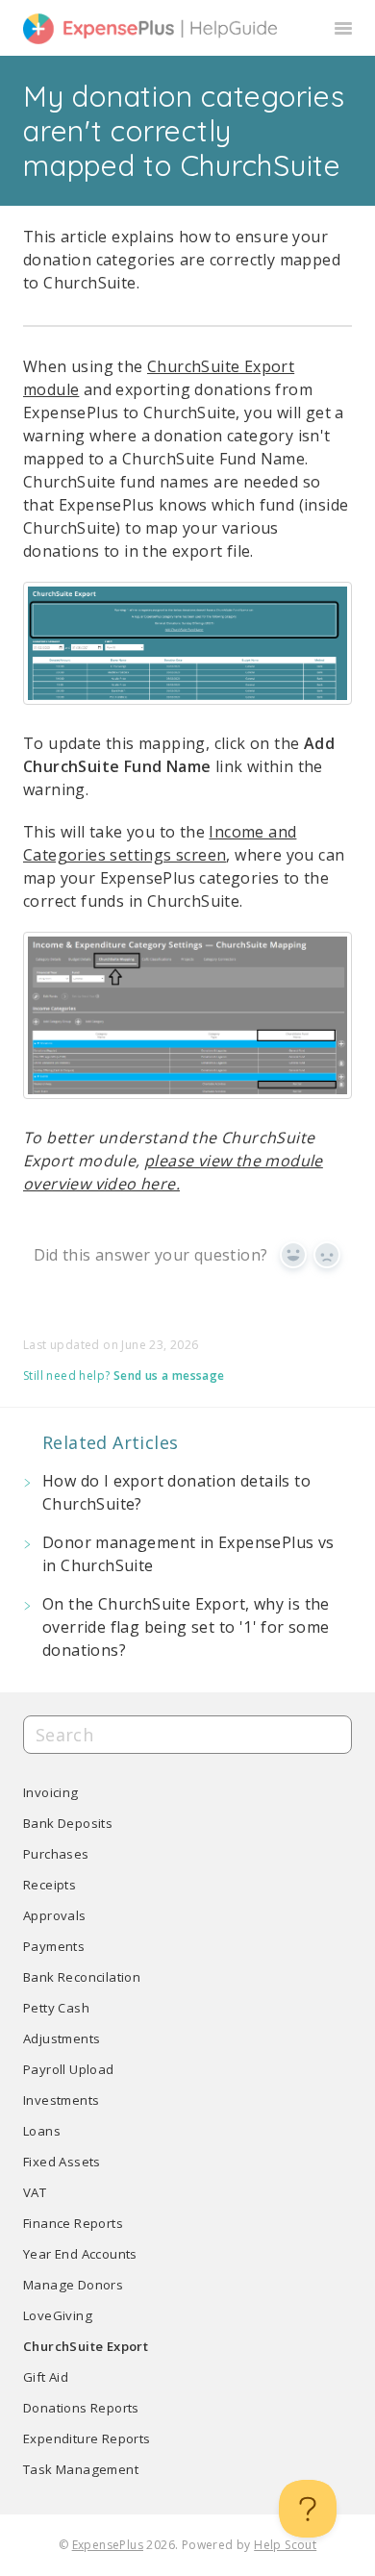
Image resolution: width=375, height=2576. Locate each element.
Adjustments (62, 2038)
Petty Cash (56, 2008)
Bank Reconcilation (82, 1977)
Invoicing (51, 1792)
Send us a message (169, 1376)
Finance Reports (73, 2223)
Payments (54, 1946)
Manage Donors (73, 2285)
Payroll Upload (69, 2069)
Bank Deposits (68, 1823)
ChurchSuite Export (86, 2346)
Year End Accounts (80, 2254)
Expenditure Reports (87, 2438)
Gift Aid (46, 2377)
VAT (35, 2192)
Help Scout (285, 2545)
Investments (61, 2100)
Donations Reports (81, 2408)
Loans (42, 2131)
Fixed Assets (62, 2162)
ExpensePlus (108, 2545)
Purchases (56, 1854)
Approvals (55, 1915)
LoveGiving (58, 2315)
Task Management (81, 2469)
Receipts (50, 1885)
